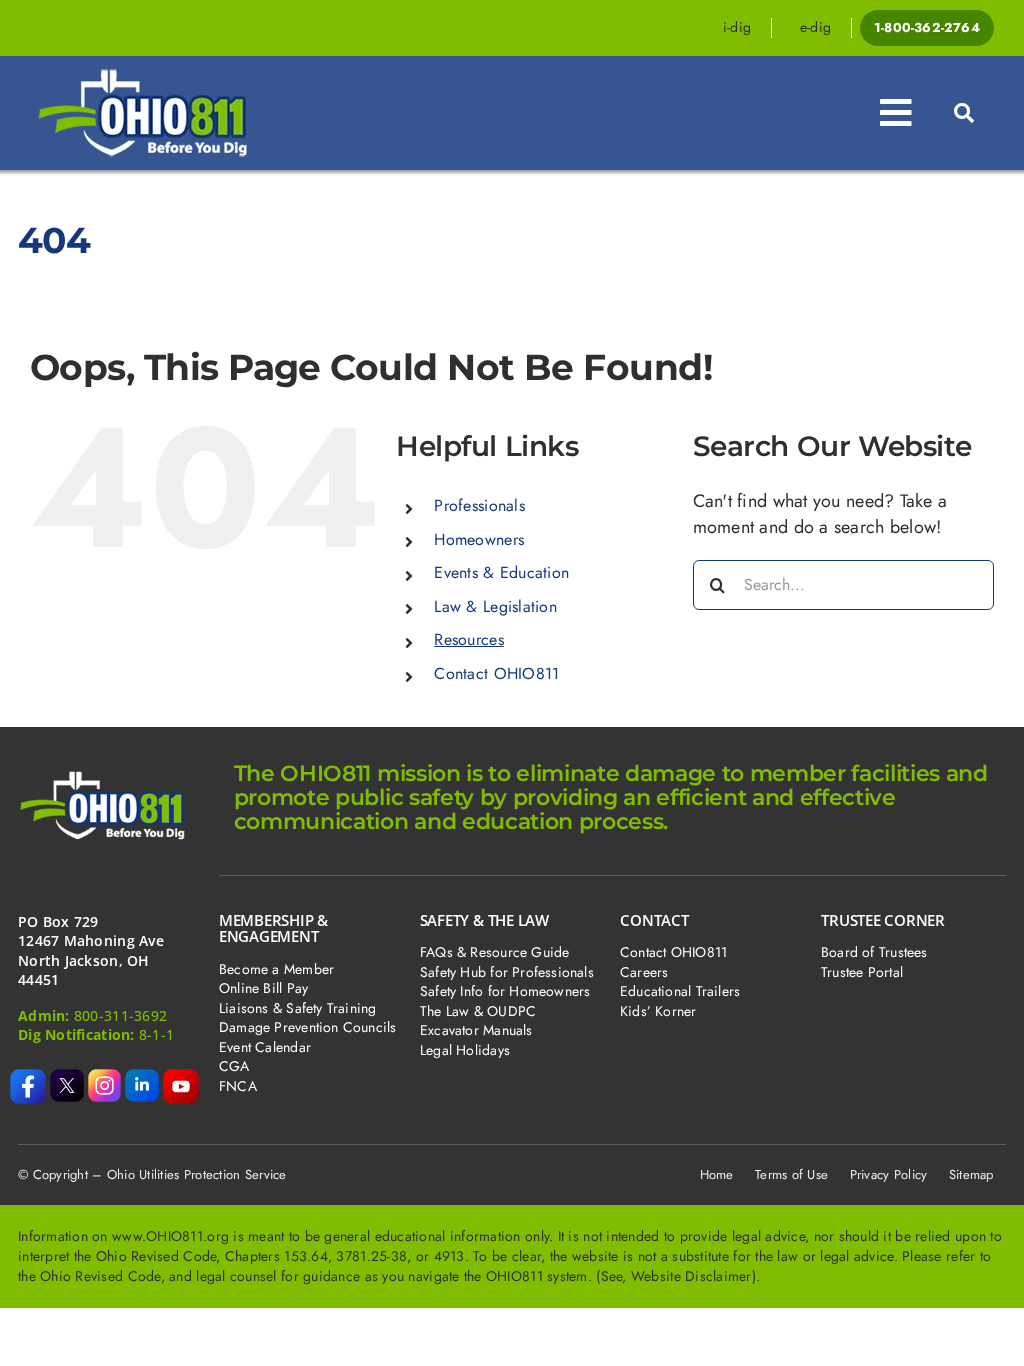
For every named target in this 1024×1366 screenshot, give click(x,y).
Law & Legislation (495, 606)
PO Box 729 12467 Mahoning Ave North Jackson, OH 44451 (91, 951)
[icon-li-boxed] (142, 1078)
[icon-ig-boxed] (105, 1078)
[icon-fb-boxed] (28, 1078)
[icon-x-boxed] (67, 1078)
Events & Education (501, 572)
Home (717, 1174)
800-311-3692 (120, 1015)
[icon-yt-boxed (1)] (181, 1078)
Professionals (479, 505)
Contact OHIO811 (496, 673)
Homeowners (479, 539)
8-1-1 (156, 1034)
